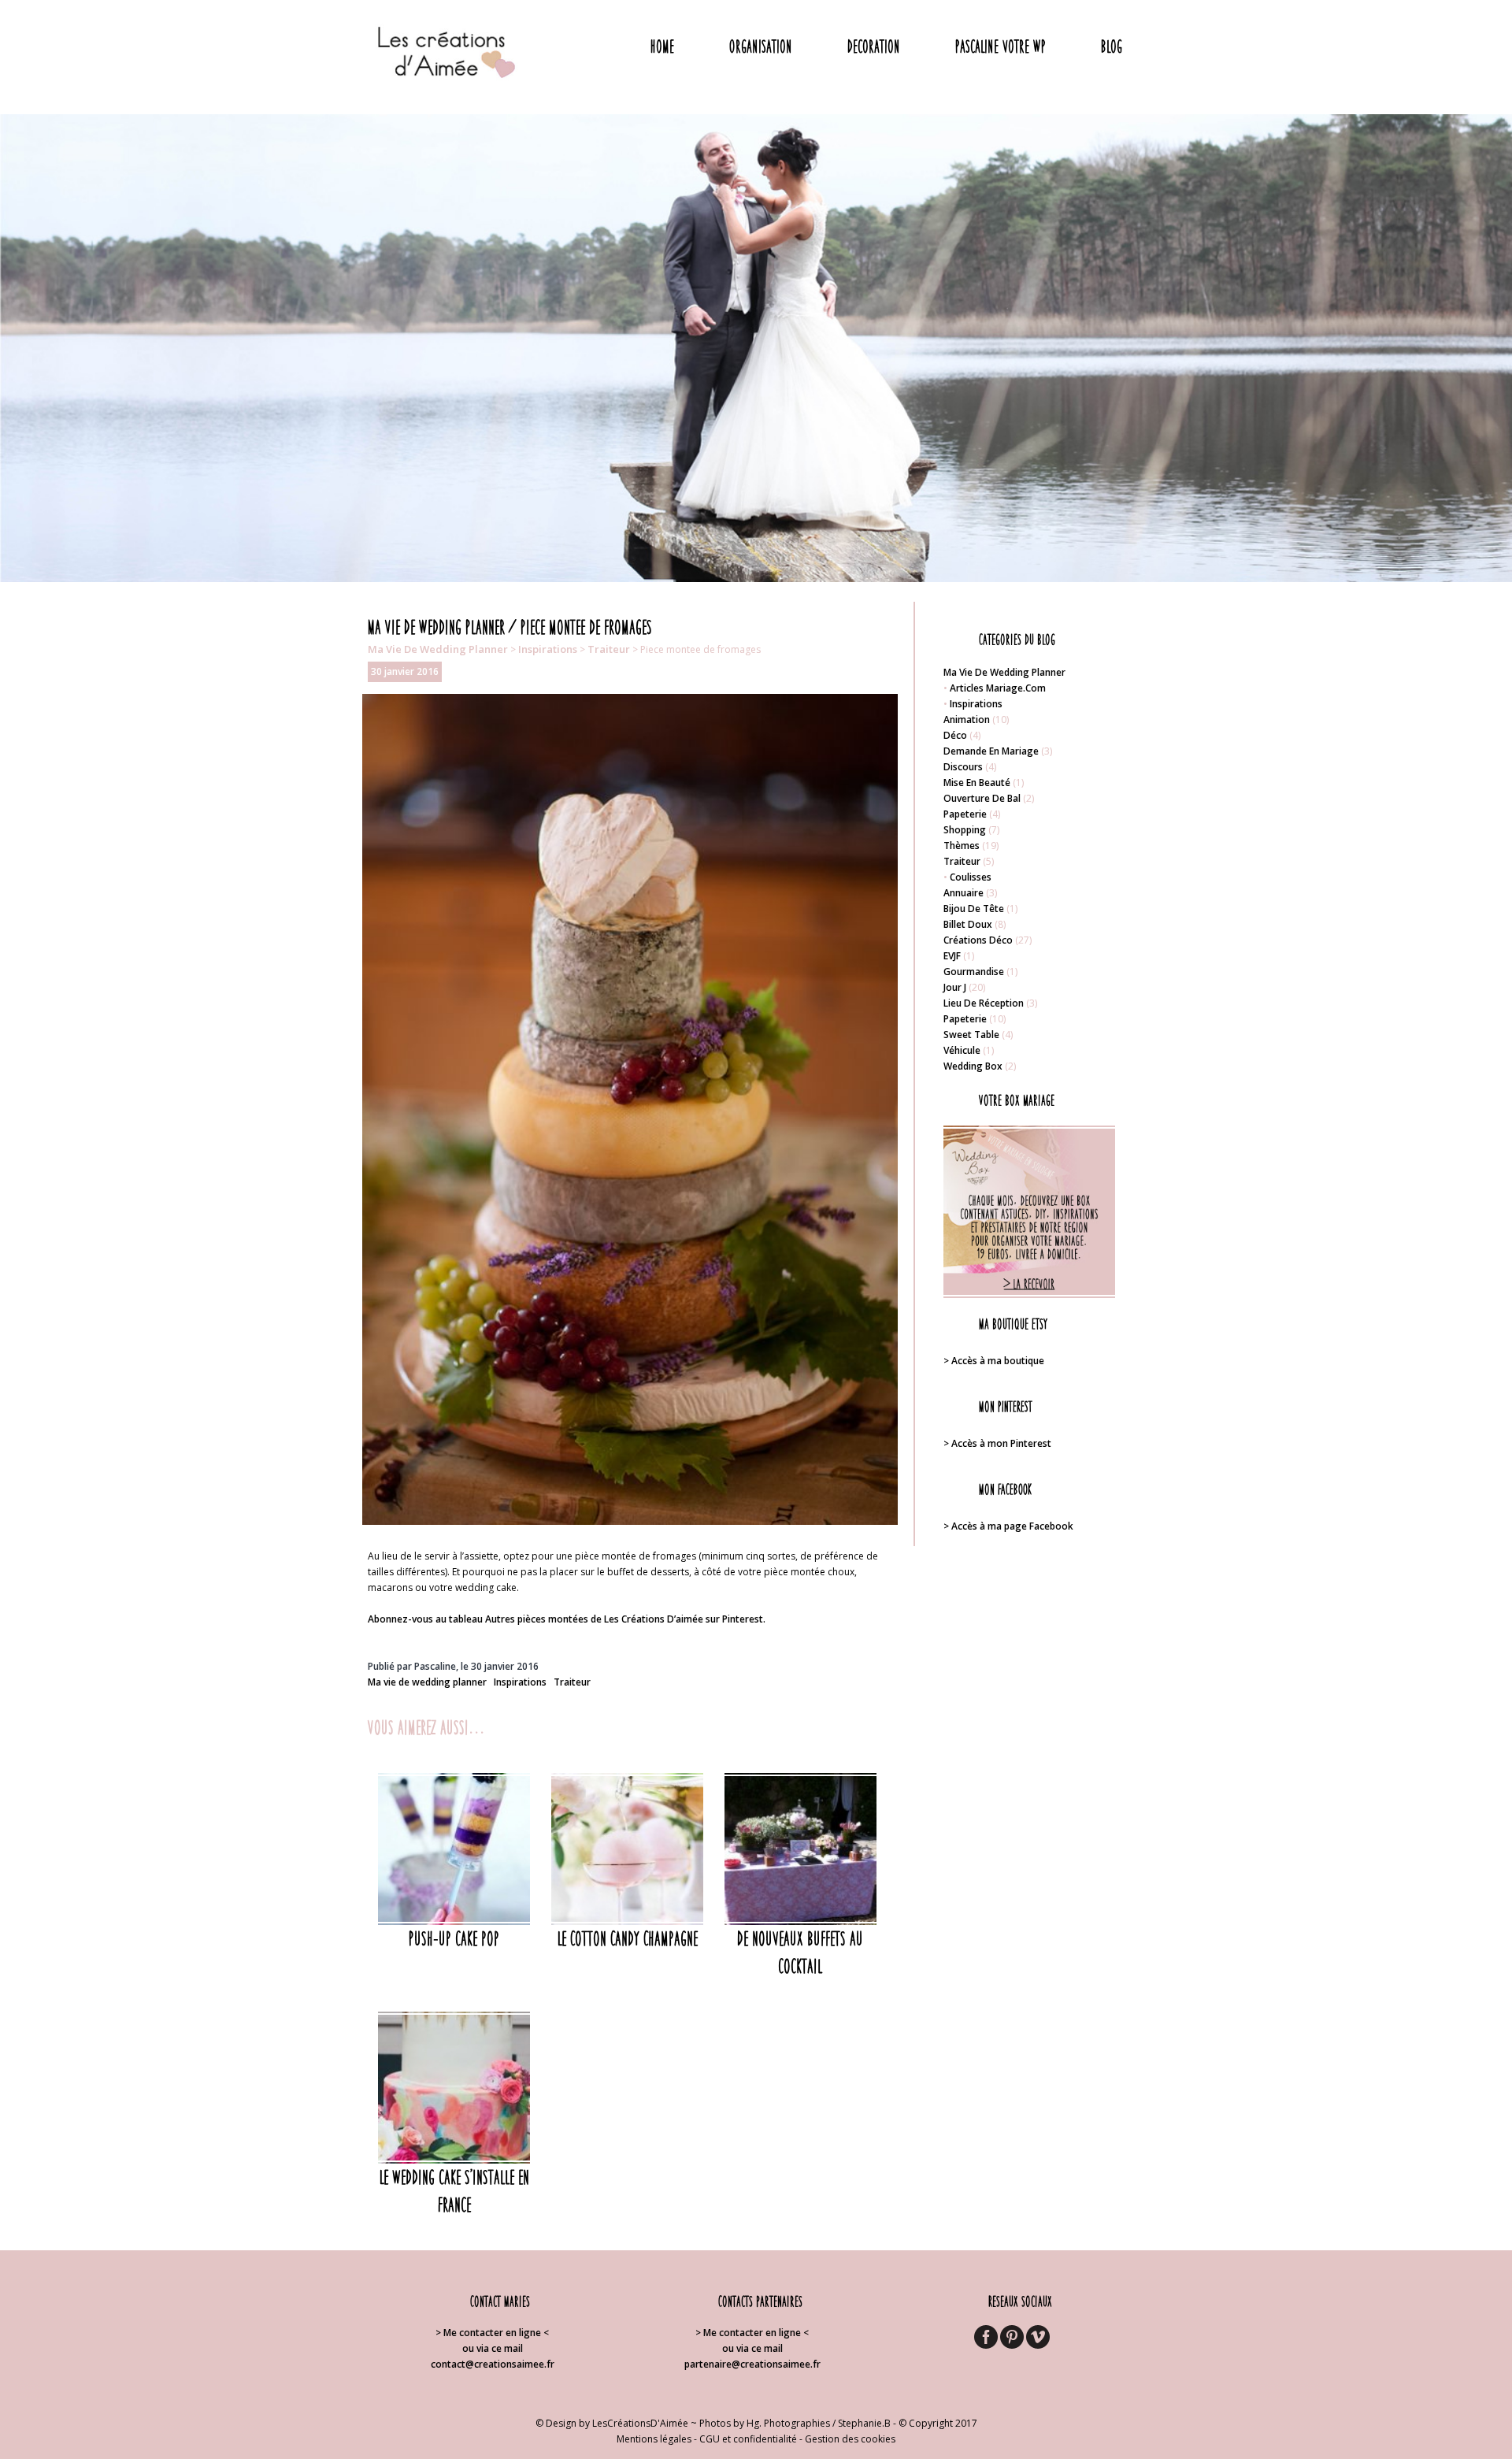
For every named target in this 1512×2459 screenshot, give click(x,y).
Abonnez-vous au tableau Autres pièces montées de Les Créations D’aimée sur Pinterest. (567, 1619)
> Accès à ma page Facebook (1008, 1526)
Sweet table (971, 1035)
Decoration (874, 46)
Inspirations (548, 649)
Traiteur (609, 649)
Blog (1112, 46)
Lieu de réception (984, 1003)
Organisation (761, 46)
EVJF (952, 956)
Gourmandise (974, 972)
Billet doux (968, 924)
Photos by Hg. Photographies (765, 2423)
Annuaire (964, 893)
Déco (955, 735)
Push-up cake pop (454, 1938)
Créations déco (978, 940)
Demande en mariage (991, 751)
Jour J (955, 987)
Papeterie (965, 814)
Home (662, 46)
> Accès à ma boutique (994, 1361)
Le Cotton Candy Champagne (628, 1938)
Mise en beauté (977, 783)
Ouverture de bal (982, 798)
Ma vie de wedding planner (438, 649)
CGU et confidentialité (748, 2439)
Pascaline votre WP (1001, 46)
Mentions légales (654, 2439)
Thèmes (962, 846)
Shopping (965, 830)
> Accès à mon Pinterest (997, 1443)
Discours (963, 767)
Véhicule (962, 1050)
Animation (967, 720)
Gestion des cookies (850, 2439)
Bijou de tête (974, 909)
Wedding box (973, 1066)
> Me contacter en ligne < (492, 2333)
